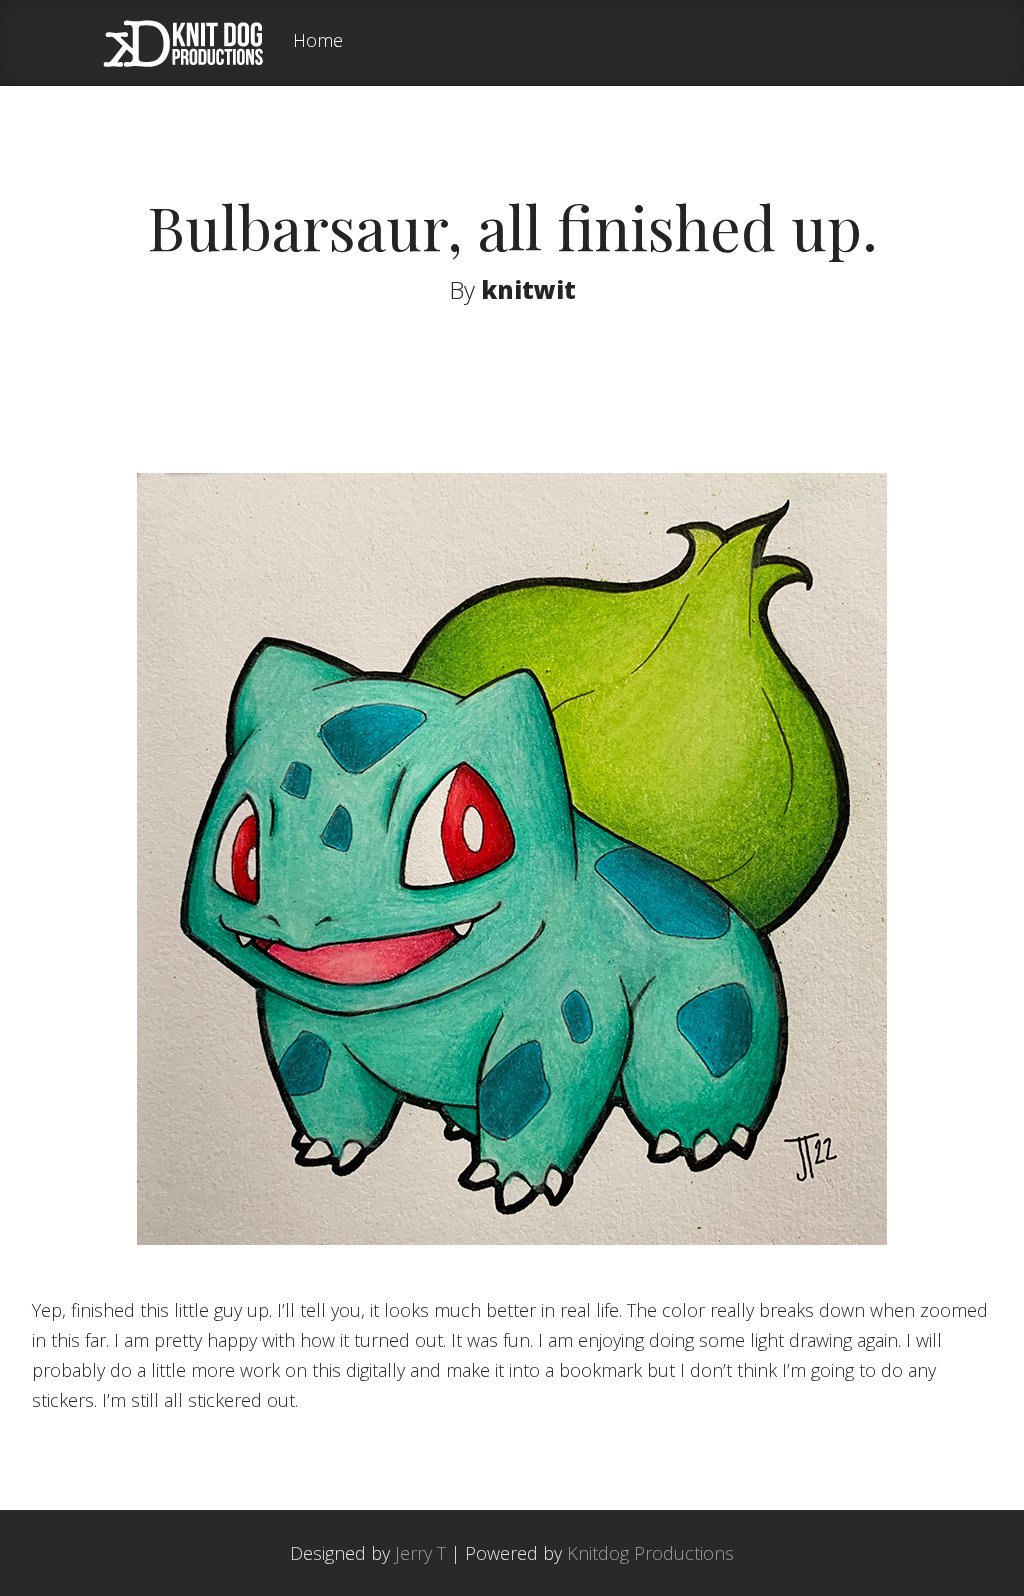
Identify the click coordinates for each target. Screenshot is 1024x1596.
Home (318, 41)
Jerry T (420, 1553)
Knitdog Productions (650, 1553)
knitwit (528, 289)
